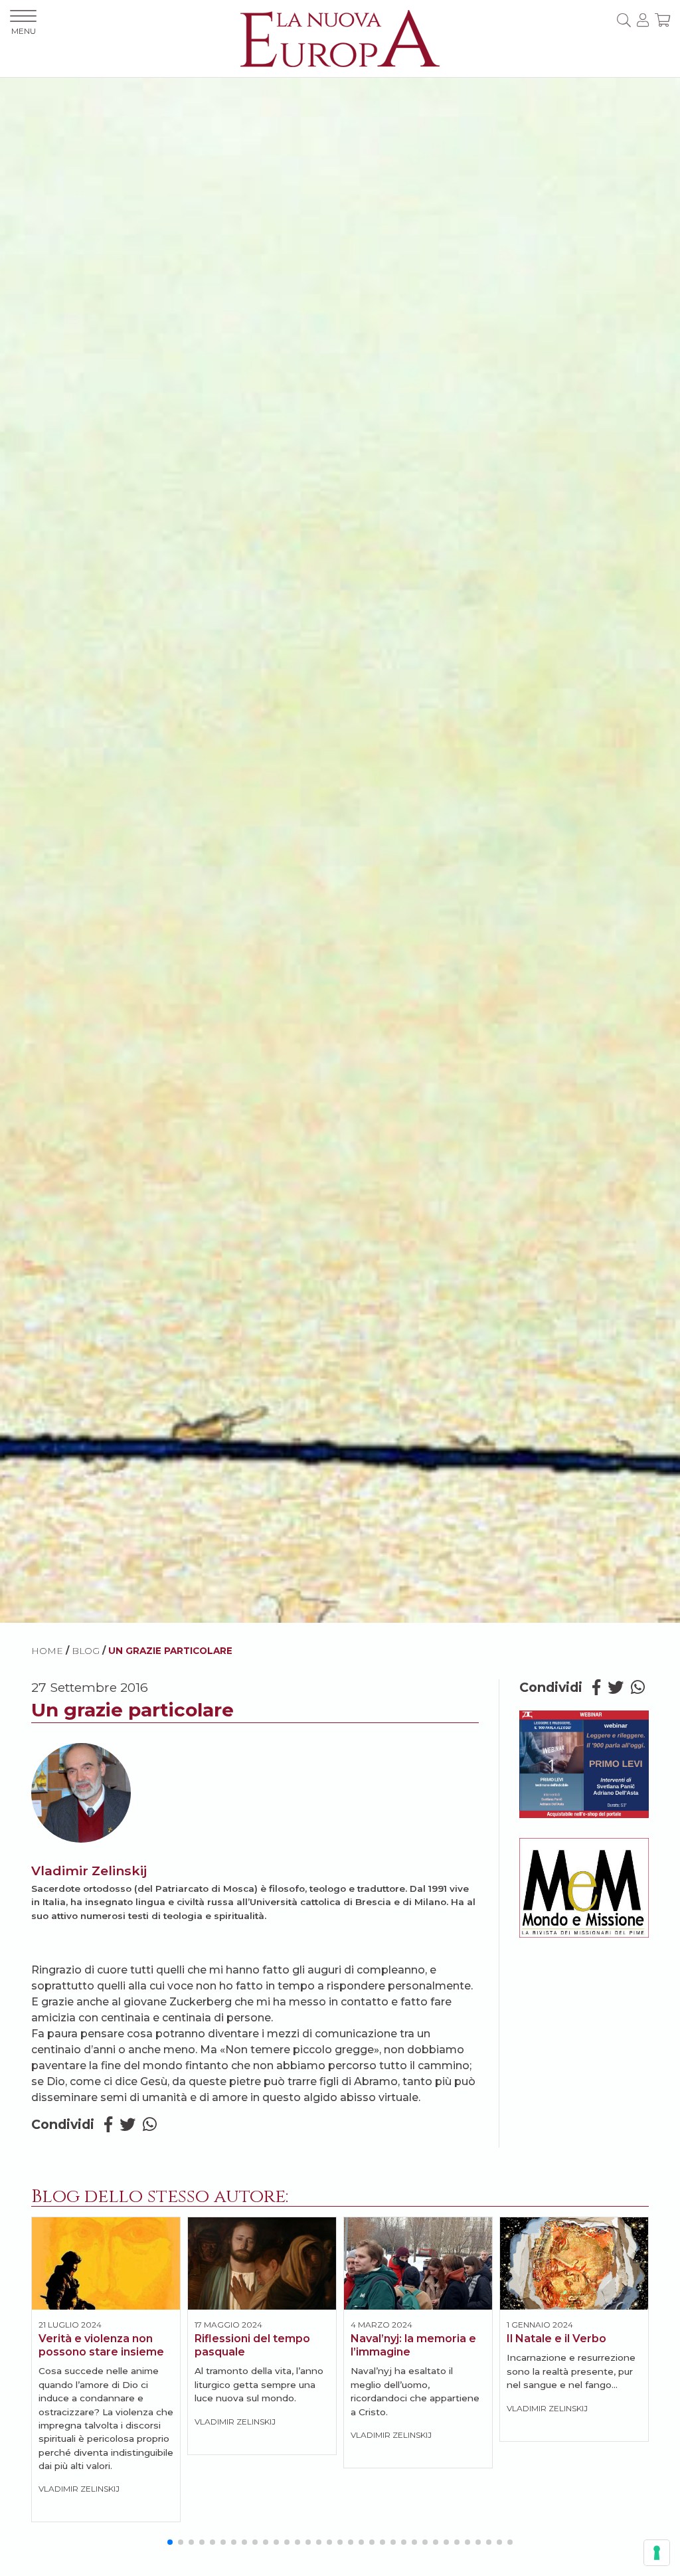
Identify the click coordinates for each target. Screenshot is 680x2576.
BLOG (86, 1651)
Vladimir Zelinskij (89, 1871)
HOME (47, 1651)
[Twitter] (127, 2125)
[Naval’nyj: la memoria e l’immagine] (418, 2263)
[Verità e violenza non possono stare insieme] (106, 2263)
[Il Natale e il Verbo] (574, 2263)
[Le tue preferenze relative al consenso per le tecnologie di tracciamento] (657, 2553)
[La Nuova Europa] (340, 38)
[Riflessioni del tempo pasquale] (262, 2263)
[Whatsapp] (150, 2125)
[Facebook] (108, 2125)
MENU (24, 31)
